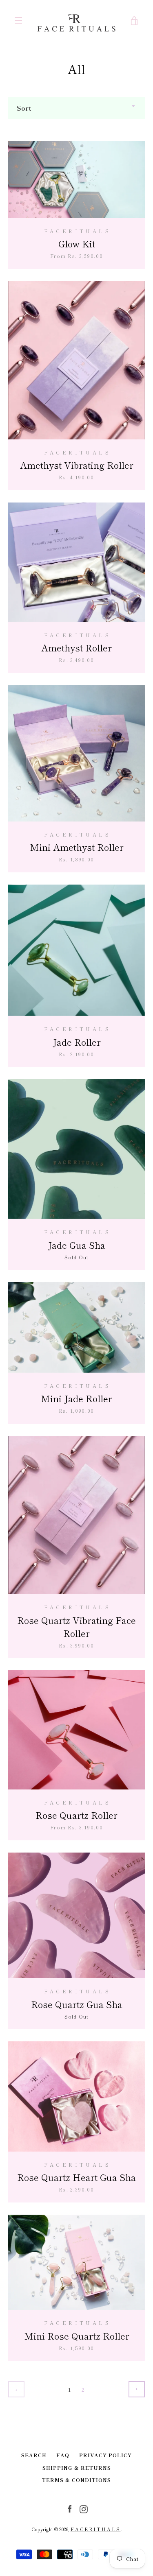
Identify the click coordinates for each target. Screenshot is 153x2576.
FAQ (63, 2455)
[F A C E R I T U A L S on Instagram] (84, 2508)
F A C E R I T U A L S (96, 2529)
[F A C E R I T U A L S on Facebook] (70, 2508)
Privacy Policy (105, 2455)
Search (34, 2455)
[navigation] (18, 20)
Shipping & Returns (77, 2468)
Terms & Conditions (76, 2480)
